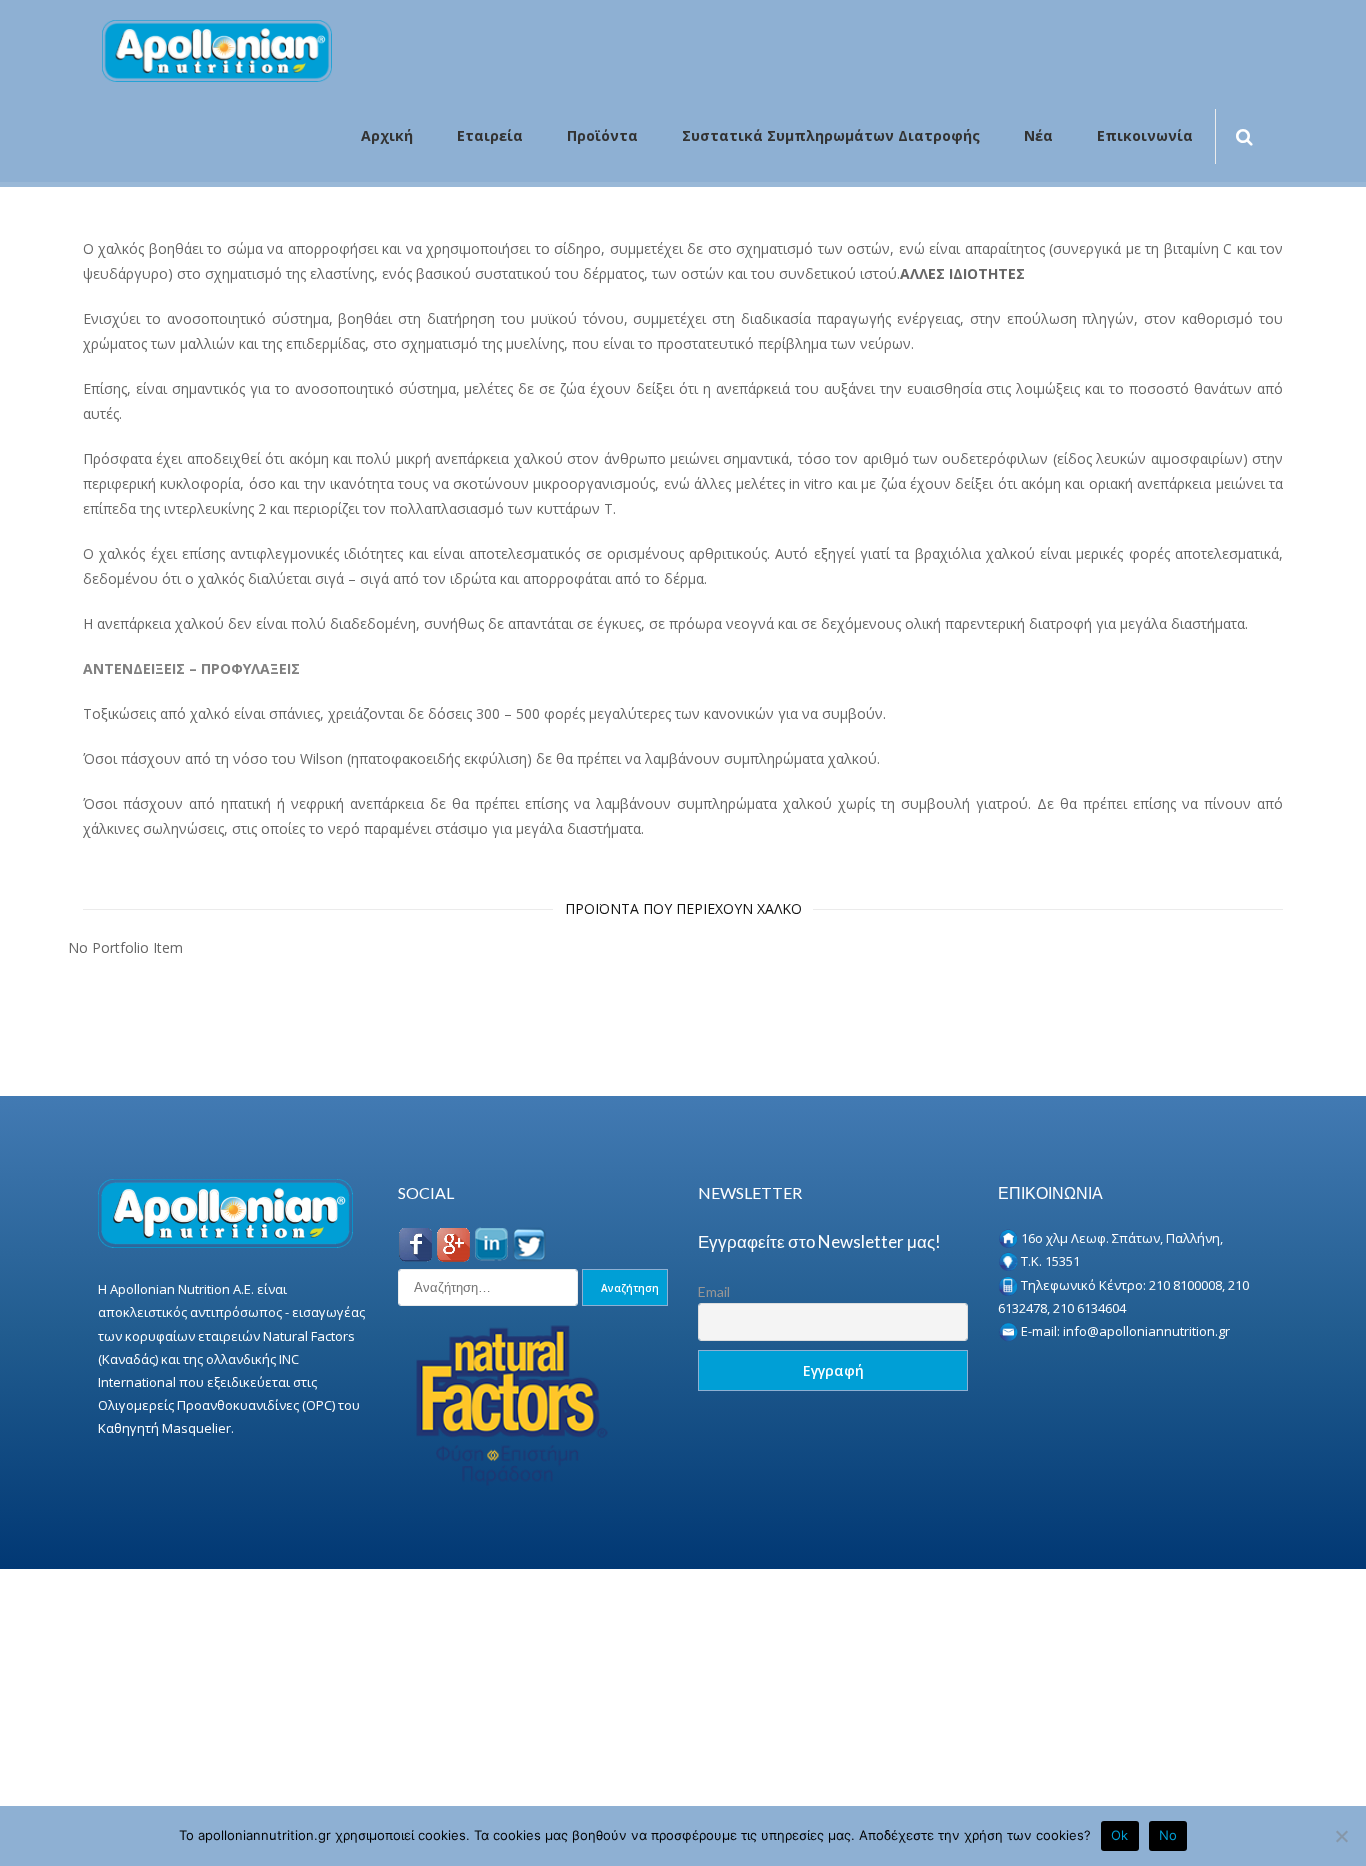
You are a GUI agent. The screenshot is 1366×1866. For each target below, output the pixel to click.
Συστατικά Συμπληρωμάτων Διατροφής (831, 136)
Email (714, 1291)
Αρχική (387, 136)
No (1168, 1835)
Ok (1120, 1835)
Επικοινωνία (1145, 136)
